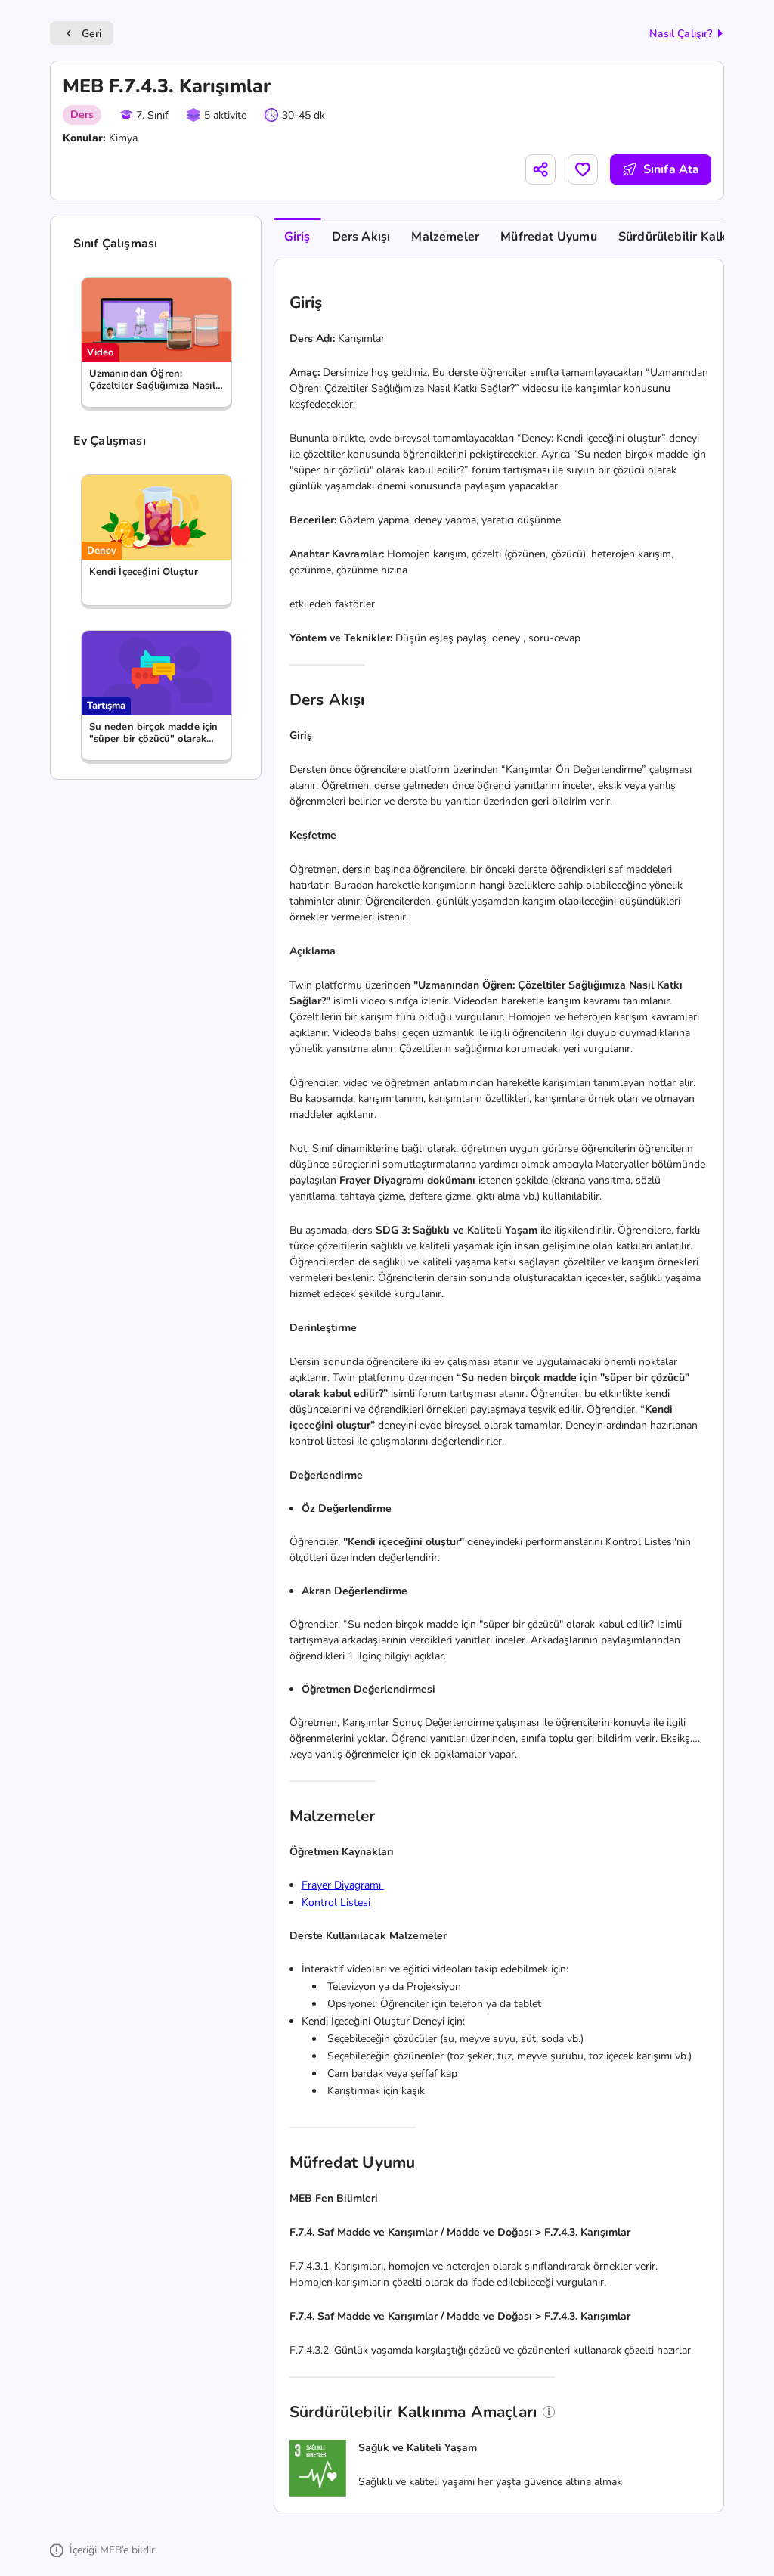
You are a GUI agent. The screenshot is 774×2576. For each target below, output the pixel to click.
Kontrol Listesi (336, 1903)
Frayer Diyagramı (343, 1885)
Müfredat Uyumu (549, 237)
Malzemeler (445, 237)
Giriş (297, 237)
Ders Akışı (361, 237)
